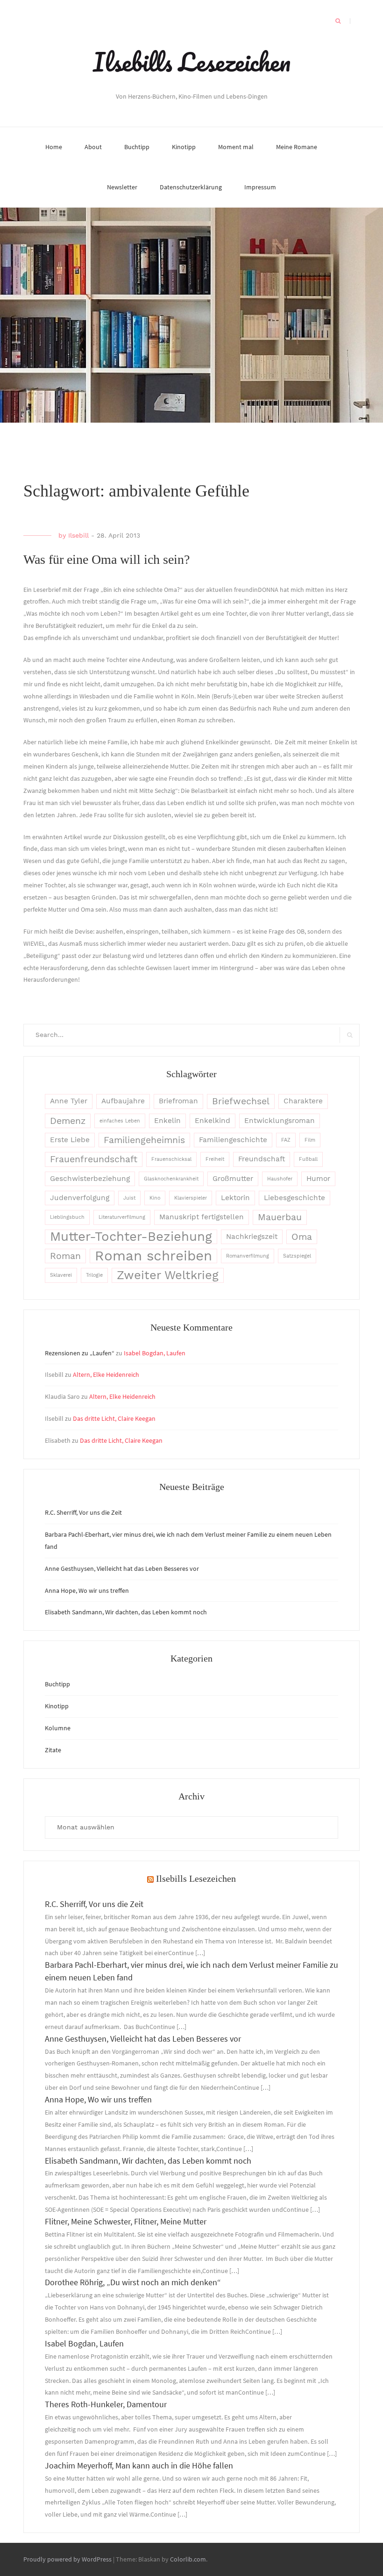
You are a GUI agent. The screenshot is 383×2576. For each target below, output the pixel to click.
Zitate (53, 1750)
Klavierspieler (191, 1198)
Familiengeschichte (233, 1140)
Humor (318, 1179)
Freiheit (215, 1159)
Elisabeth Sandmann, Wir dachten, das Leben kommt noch (127, 1612)
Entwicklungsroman (280, 1121)
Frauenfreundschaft (94, 1159)
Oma (302, 1237)
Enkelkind (213, 1121)
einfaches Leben (120, 1121)
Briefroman (178, 1101)
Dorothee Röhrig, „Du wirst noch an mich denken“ (133, 2282)
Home (54, 147)
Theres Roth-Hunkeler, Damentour (106, 2404)
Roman (65, 1256)
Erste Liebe (70, 1140)
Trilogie (94, 1275)
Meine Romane (297, 147)
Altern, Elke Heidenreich (106, 1374)
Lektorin (235, 1198)
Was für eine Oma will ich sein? (106, 559)
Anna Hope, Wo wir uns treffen (87, 1590)
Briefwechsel (241, 1101)
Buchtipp (137, 147)
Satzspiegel (297, 1256)
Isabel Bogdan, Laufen (155, 1353)
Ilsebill (78, 535)
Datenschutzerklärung (191, 187)
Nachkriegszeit (252, 1237)
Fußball (308, 1159)
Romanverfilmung (248, 1256)
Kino (155, 1198)
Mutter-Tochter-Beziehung (131, 1237)
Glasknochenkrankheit (171, 1179)
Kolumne (58, 1728)
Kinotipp (184, 147)
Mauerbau (280, 1217)
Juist (129, 1198)
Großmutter (233, 1179)
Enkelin (167, 1121)
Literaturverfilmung (122, 1217)
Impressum (260, 187)
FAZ (286, 1140)
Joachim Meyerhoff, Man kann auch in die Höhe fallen (139, 2465)
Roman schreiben (153, 1256)
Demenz (68, 1121)
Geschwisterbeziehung (90, 1179)
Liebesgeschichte (294, 1198)
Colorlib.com (188, 2559)
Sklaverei (61, 1275)
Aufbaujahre (123, 1101)
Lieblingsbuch (67, 1217)
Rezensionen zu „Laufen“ (80, 1353)
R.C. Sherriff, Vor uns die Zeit (83, 1512)
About (93, 147)
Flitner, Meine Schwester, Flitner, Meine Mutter (126, 2221)
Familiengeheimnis (144, 1140)
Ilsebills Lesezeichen (192, 62)
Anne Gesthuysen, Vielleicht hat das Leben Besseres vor (122, 1569)
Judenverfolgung (80, 1198)
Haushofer (280, 1179)
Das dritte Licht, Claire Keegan (114, 1418)
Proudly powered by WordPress (67, 2559)
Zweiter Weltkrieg (168, 1275)
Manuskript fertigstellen (202, 1217)
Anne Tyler (69, 1101)
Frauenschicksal (171, 1159)
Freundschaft (262, 1159)
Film (310, 1140)
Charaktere (303, 1101)
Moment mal (236, 147)
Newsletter (122, 187)
